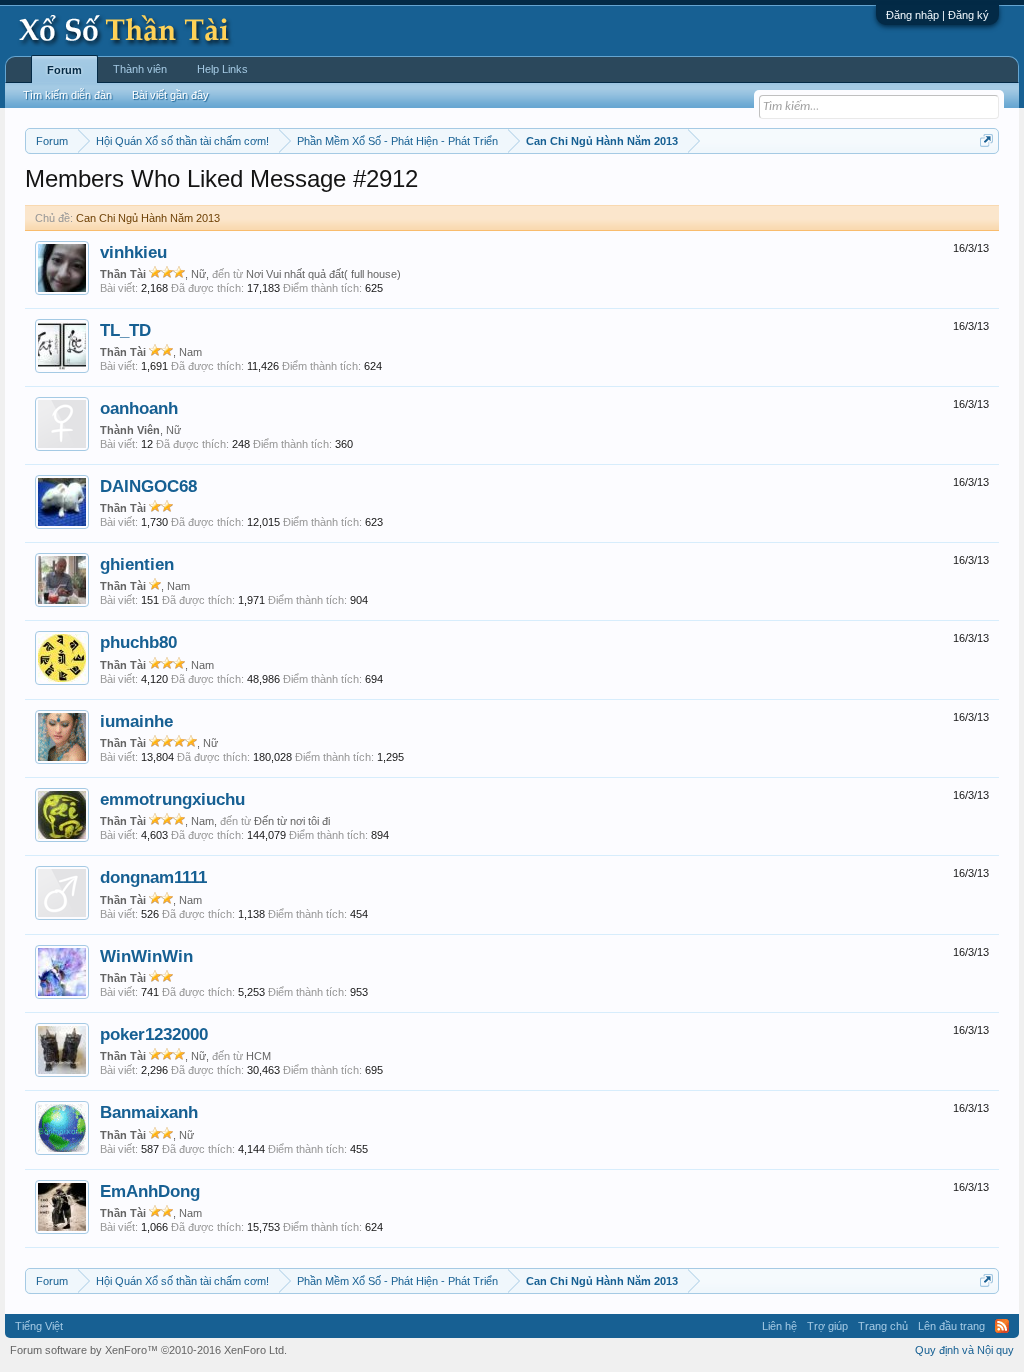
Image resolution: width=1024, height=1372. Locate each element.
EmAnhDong (150, 1191)
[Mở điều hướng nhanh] (986, 140)
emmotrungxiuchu (172, 799)
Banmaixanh (149, 1112)
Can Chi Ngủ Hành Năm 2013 (148, 218)
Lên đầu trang (951, 1326)
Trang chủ (883, 1326)
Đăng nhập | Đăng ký (937, 15)
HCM (258, 1056)
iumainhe (136, 721)
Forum (64, 70)
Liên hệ (779, 1326)
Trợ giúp (827, 1326)
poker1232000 (154, 1034)
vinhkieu (133, 252)
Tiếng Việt (39, 1326)
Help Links (222, 69)
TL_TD (125, 330)
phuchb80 (138, 642)
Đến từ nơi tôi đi (292, 821)
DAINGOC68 (148, 486)
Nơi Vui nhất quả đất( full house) (323, 274)
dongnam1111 (153, 877)
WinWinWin (146, 956)
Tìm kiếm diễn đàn (67, 95)
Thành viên (140, 69)
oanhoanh (139, 408)
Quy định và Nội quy (964, 1350)
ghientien (137, 564)
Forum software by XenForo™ (148, 1350)
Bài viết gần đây (170, 95)
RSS (1002, 1326)
